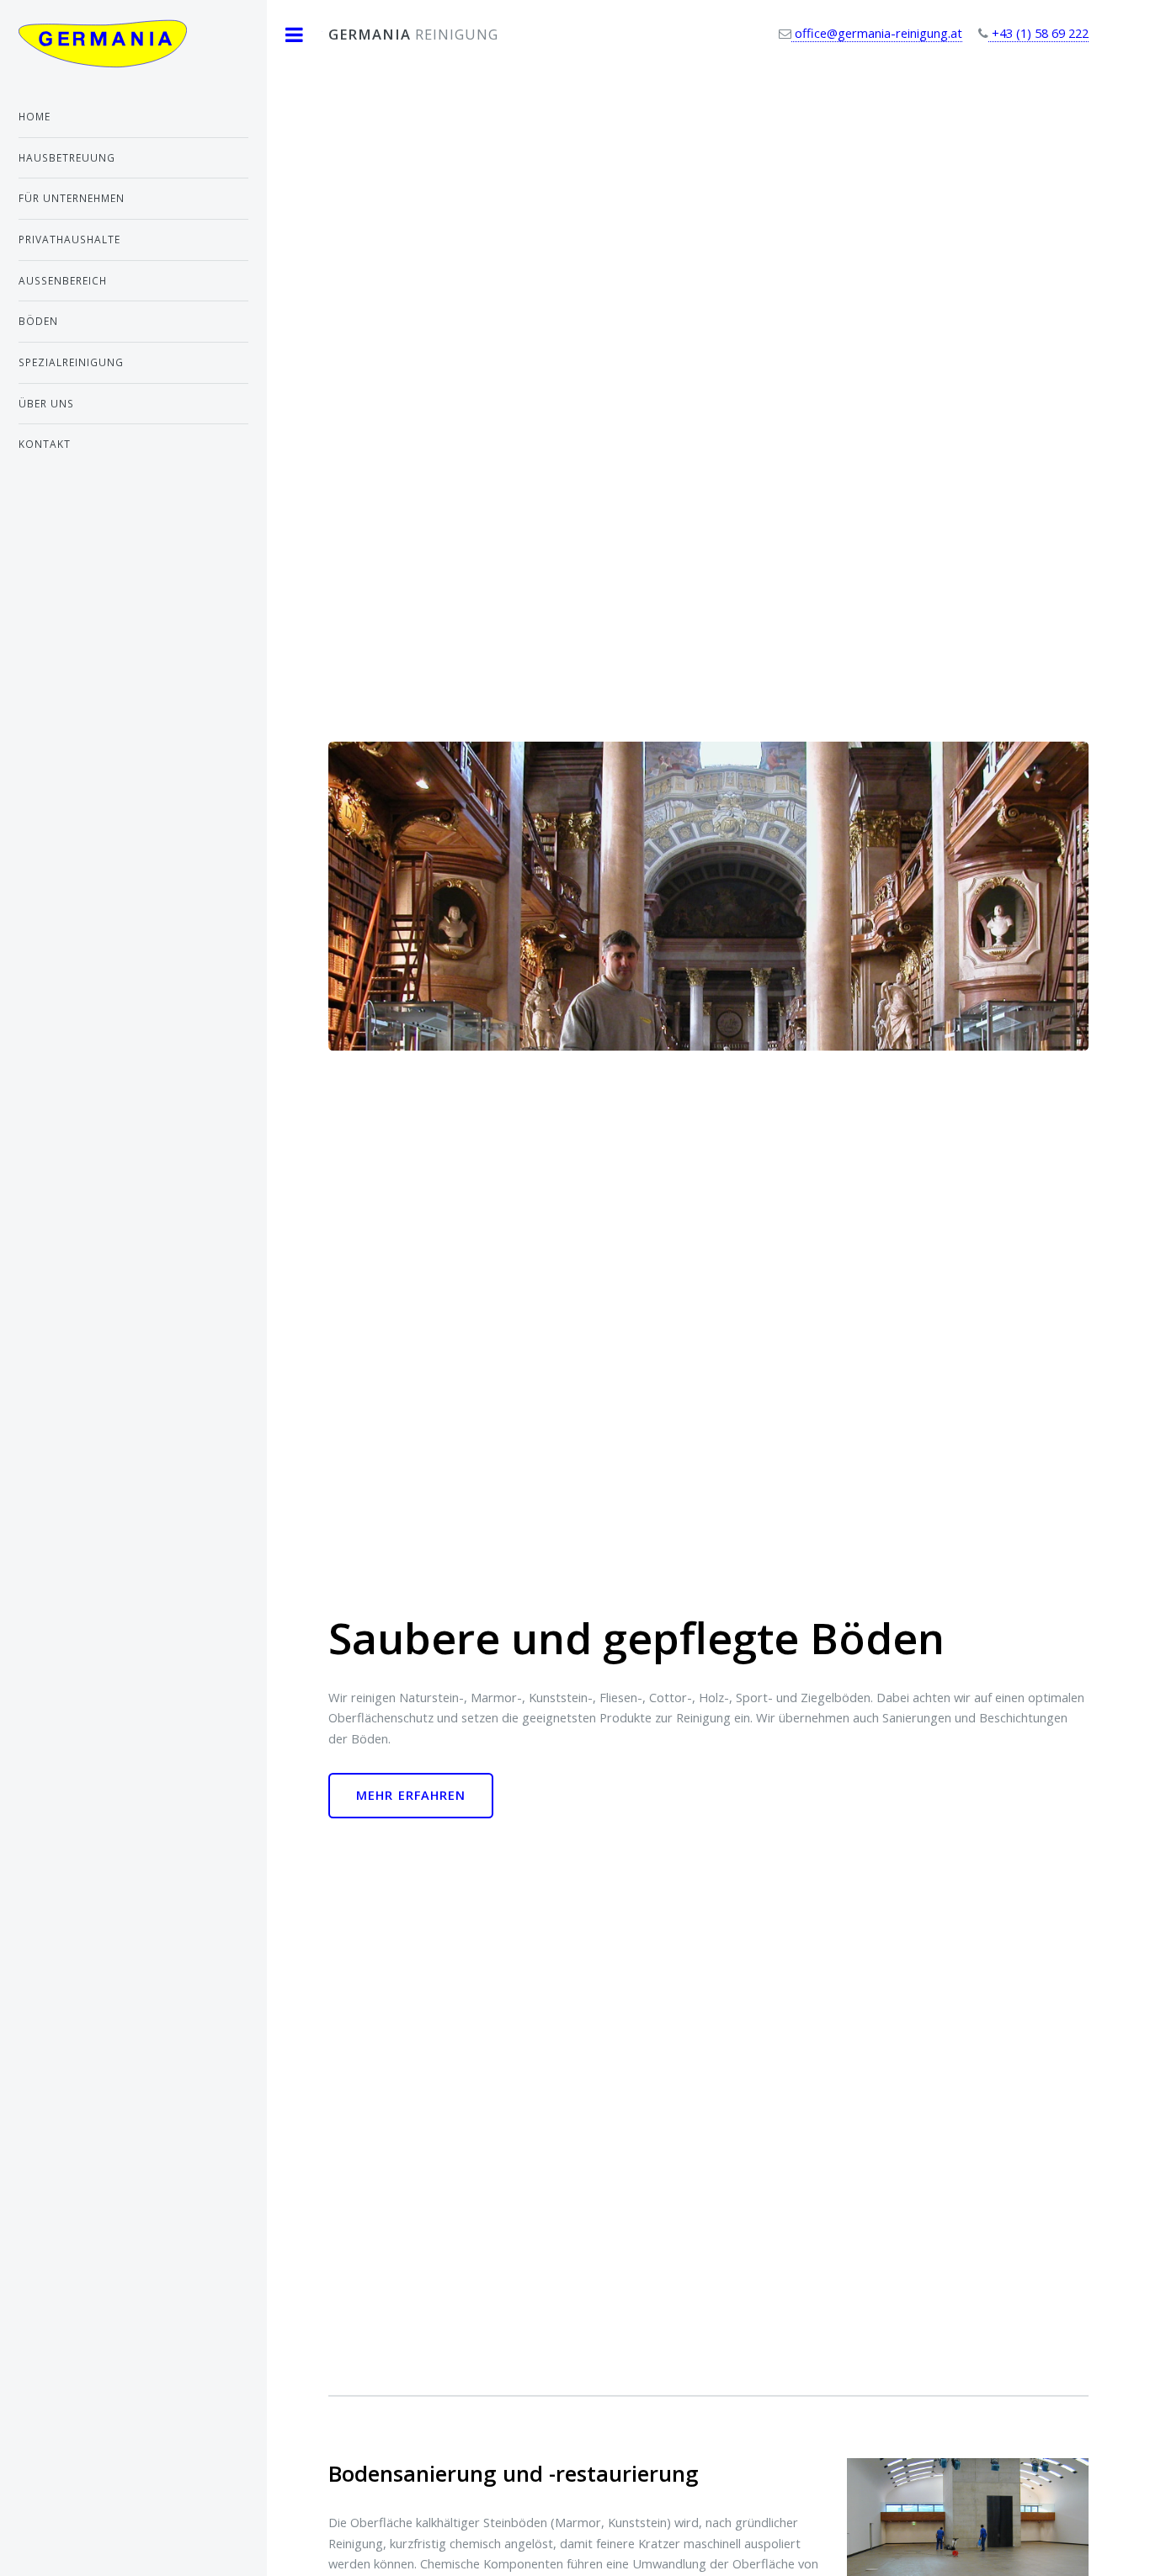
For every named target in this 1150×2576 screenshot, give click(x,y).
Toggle (295, 35)
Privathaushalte (69, 239)
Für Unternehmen (72, 198)
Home (35, 116)
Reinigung (413, 34)
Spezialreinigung (71, 362)
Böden (38, 321)
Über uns (46, 403)
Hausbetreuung (67, 157)
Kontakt (45, 444)
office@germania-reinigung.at (877, 33)
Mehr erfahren (411, 1795)
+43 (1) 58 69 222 (1038, 33)
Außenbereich (63, 280)
